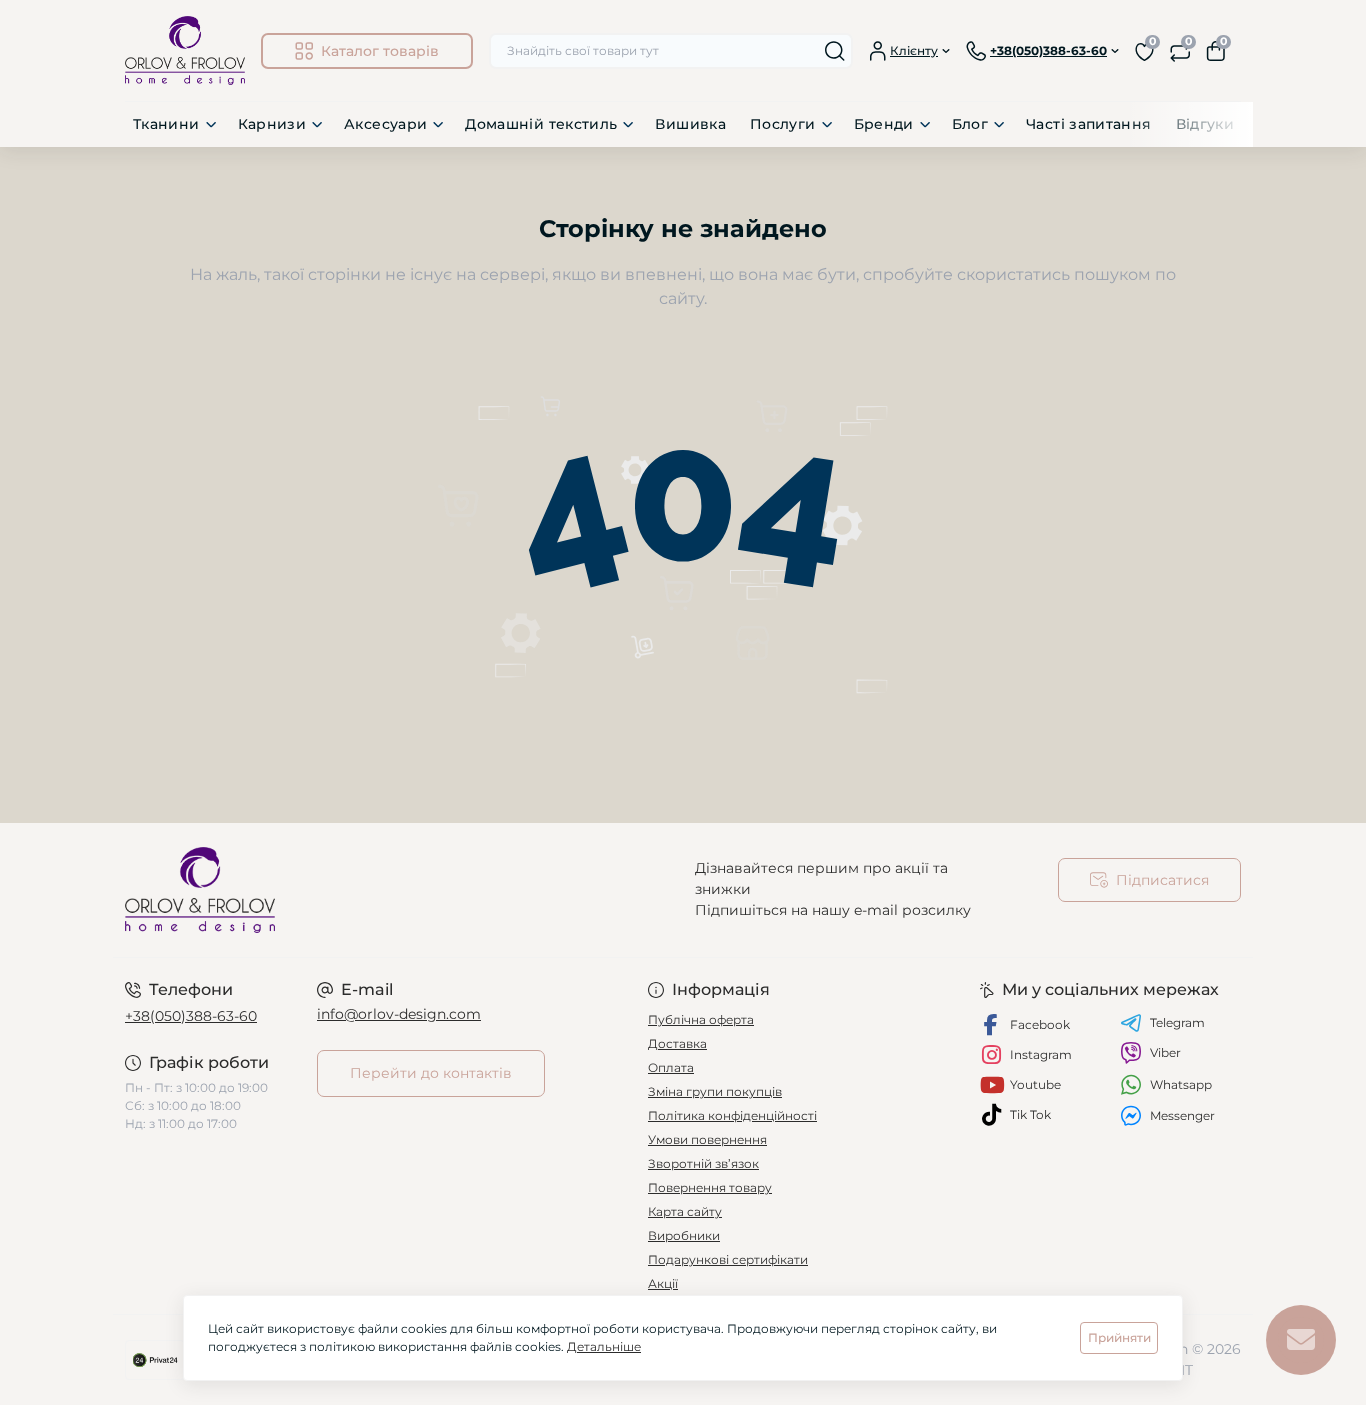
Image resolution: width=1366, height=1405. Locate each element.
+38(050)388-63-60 (191, 1016)
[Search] (835, 51)
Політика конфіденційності (732, 1115)
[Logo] (185, 50)
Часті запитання (1088, 124)
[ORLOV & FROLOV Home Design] (398, 890)
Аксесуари (385, 124)
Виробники (684, 1235)
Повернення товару (710, 1187)
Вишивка (690, 124)
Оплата (671, 1067)
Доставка (677, 1043)
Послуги (783, 124)
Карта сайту (685, 1211)
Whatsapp (1181, 1084)
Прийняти (1119, 1337)
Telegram (1177, 1022)
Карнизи (272, 124)
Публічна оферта (701, 1019)
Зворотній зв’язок (703, 1163)
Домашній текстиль (541, 124)
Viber (1165, 1052)
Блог (970, 124)
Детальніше (604, 1346)
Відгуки (1205, 124)
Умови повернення (707, 1139)
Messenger (1182, 1115)
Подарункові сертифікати (728, 1259)
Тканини (166, 124)
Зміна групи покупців (715, 1091)
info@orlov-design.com (399, 1014)
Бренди (884, 124)
